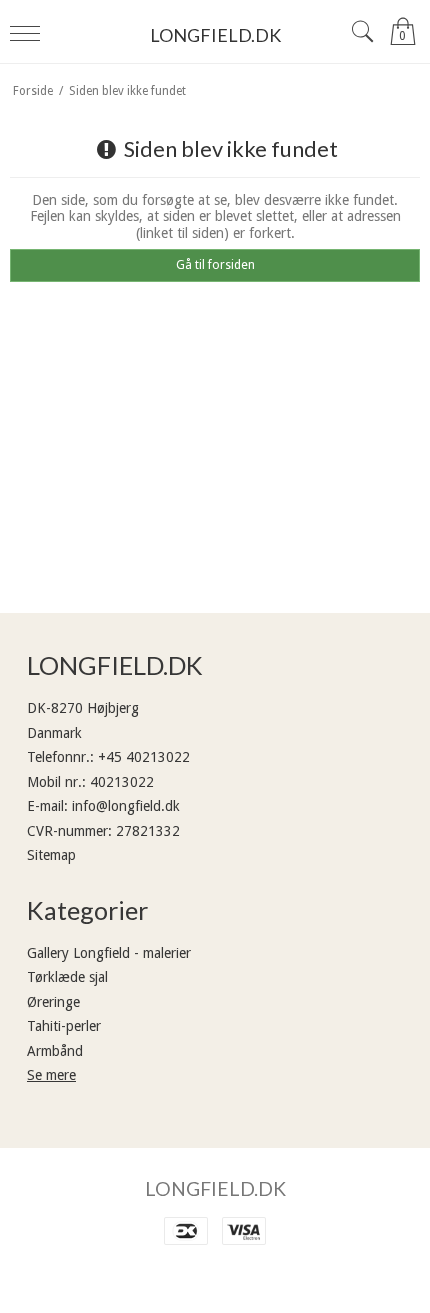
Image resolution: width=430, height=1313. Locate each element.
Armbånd (55, 1051)
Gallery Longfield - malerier (109, 953)
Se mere (51, 1075)
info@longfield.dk (126, 806)
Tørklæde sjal (67, 977)
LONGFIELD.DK (215, 35)
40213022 (122, 782)
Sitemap (51, 855)
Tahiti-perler (64, 1026)
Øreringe (53, 1002)
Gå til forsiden (215, 265)
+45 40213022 (144, 757)
